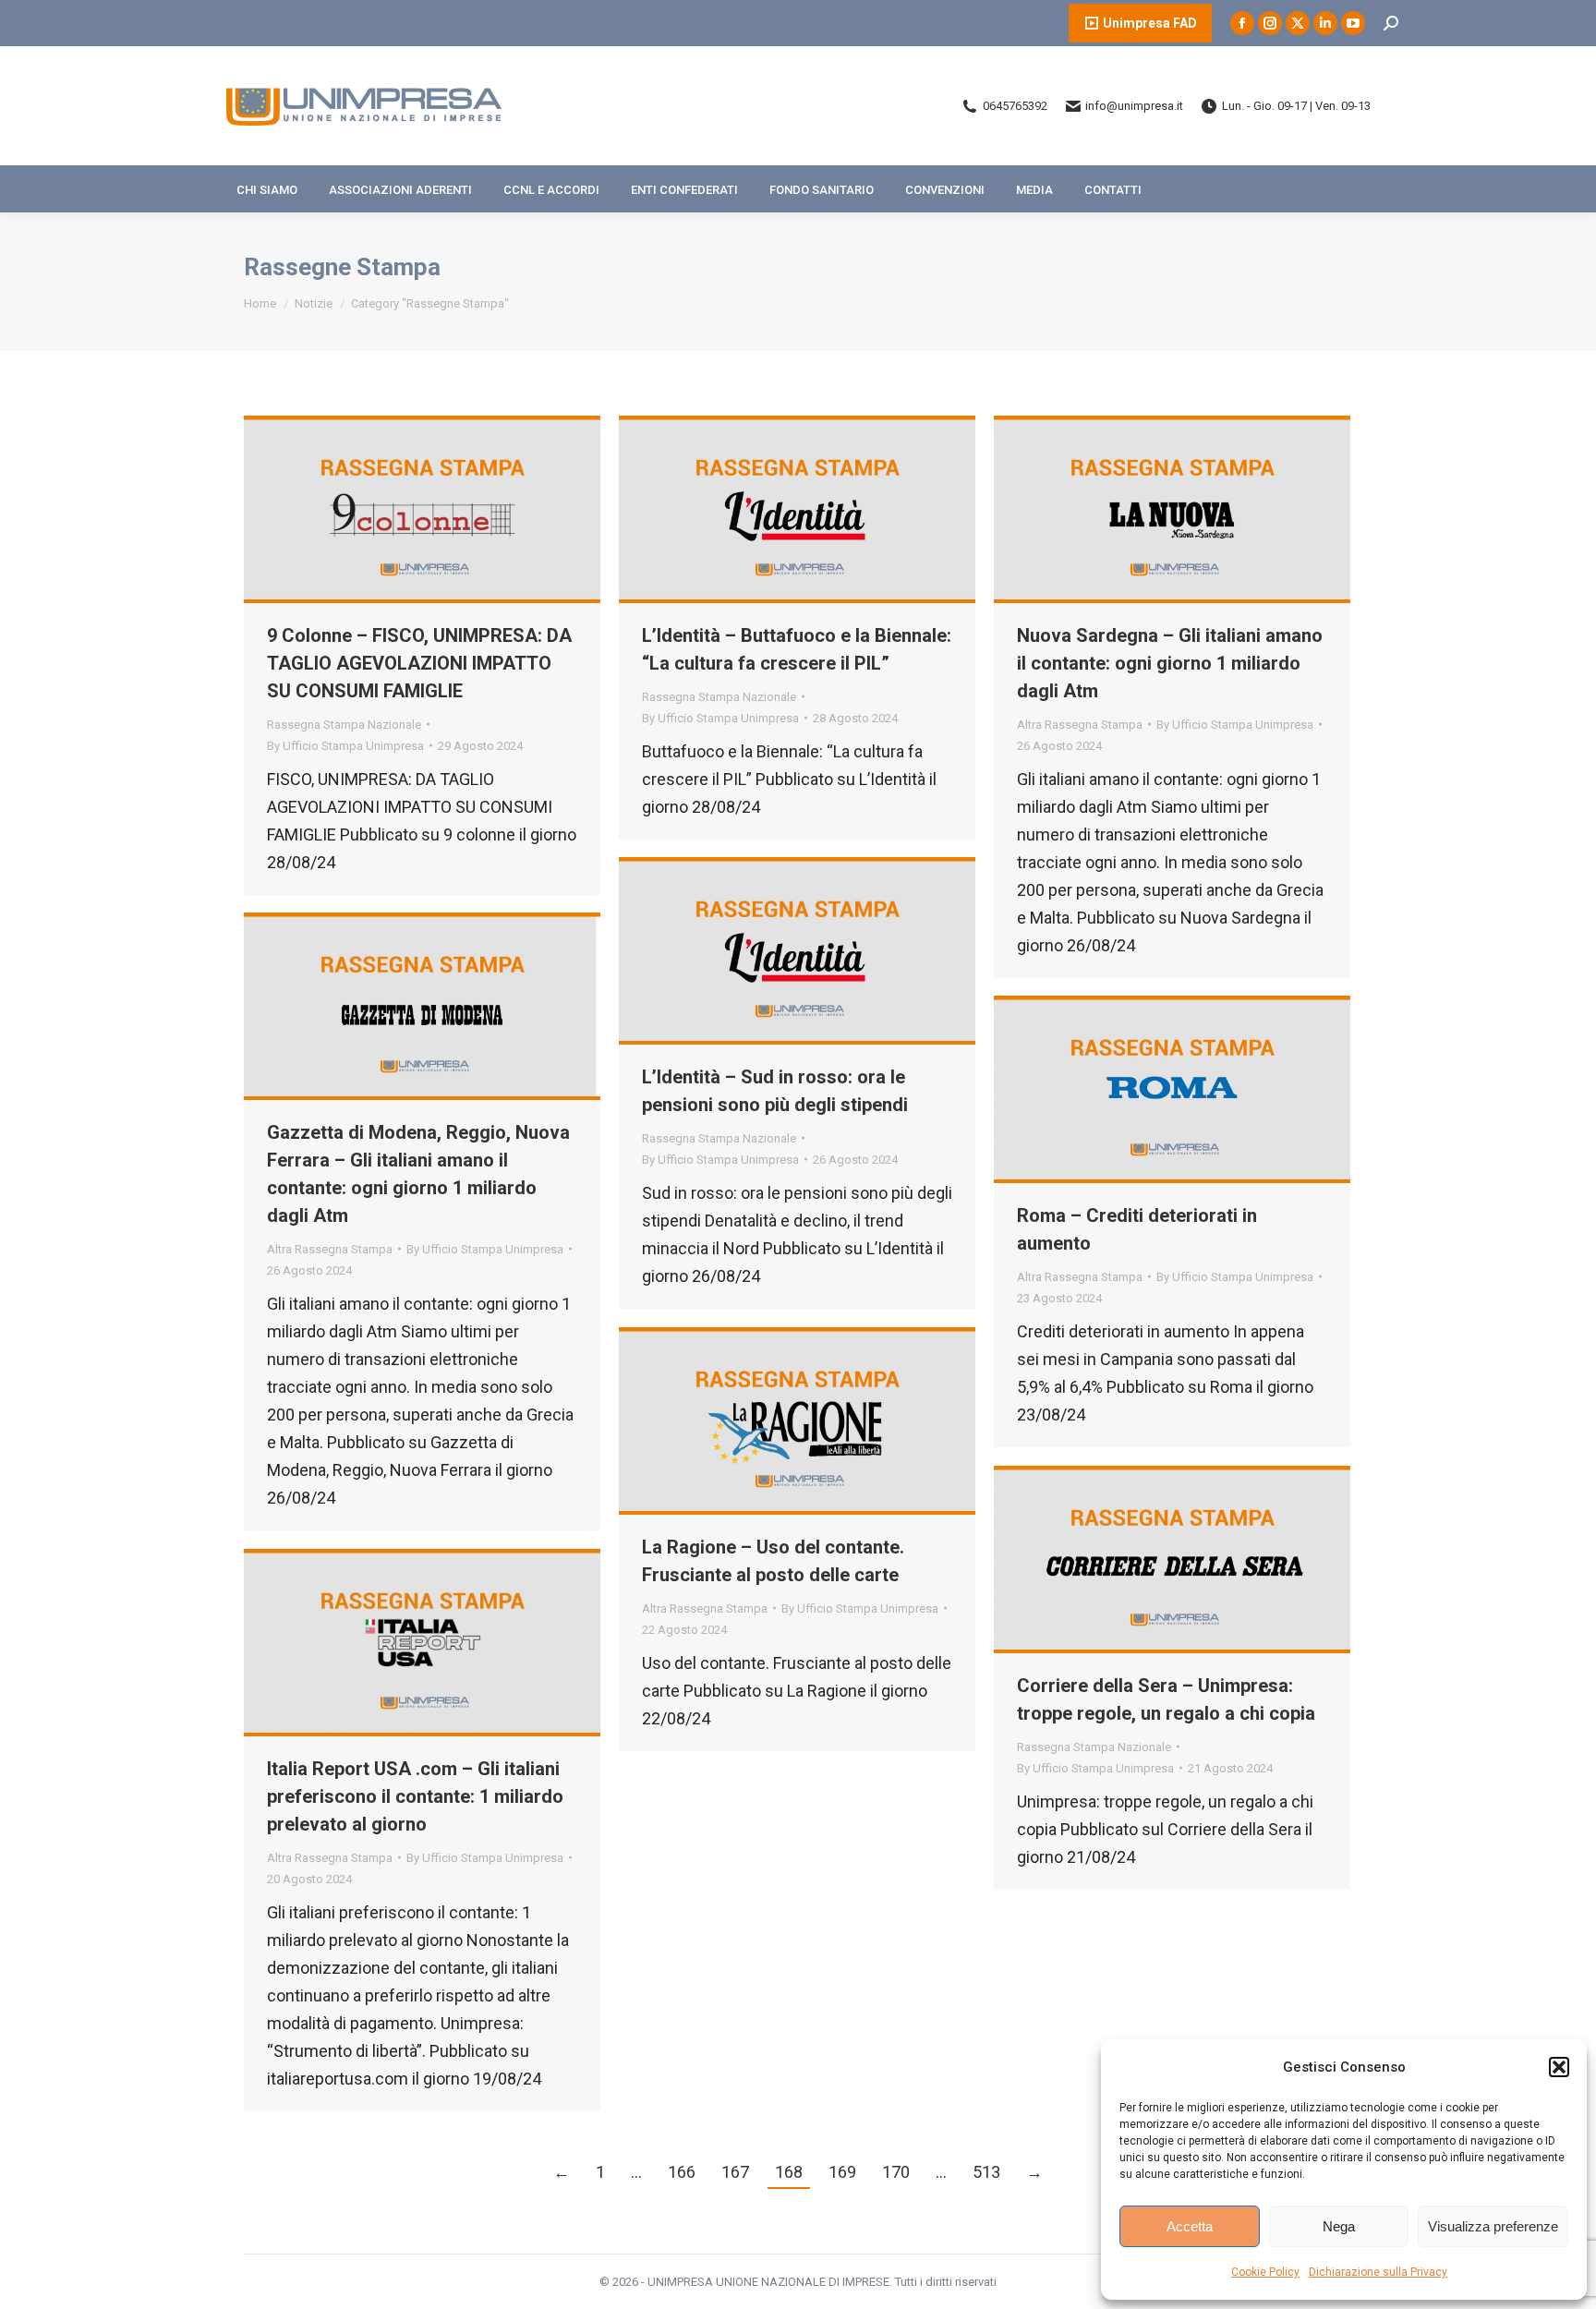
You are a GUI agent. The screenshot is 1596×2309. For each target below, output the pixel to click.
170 (896, 2172)
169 (842, 2172)
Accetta (1190, 2226)
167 (735, 2172)
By (345, 746)
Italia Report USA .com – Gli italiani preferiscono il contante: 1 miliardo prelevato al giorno (415, 1796)
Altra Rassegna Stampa (1080, 725)
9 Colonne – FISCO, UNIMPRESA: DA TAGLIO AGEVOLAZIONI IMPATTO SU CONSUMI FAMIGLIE (419, 663)
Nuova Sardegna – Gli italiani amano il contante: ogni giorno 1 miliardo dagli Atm (1170, 663)
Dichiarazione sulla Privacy (1378, 2272)
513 (986, 2172)
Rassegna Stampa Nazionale (344, 725)
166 (682, 2172)
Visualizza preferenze (1493, 2226)
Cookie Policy (1265, 2272)
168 (789, 2172)
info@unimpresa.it (1134, 106)
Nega (1339, 2226)
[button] (1559, 2067)
